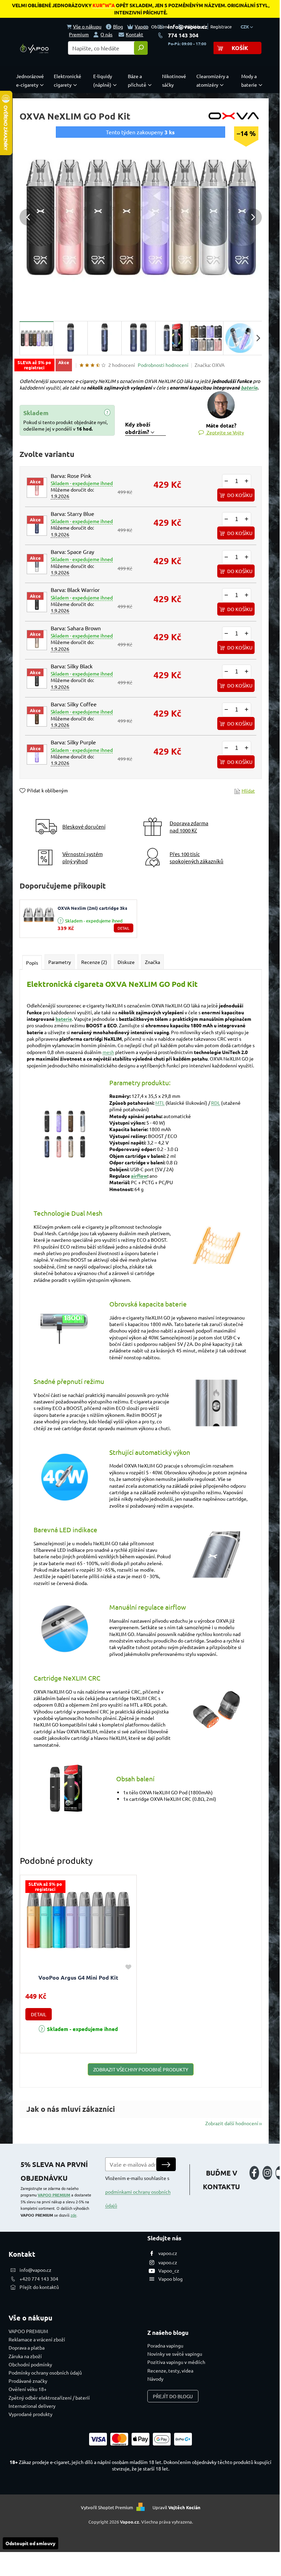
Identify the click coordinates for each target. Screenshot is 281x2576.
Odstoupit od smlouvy (30, 2543)
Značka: (210, 365)
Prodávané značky (28, 2381)
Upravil (176, 2507)
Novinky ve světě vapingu (175, 2354)
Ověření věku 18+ (28, 2389)
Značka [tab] (152, 962)
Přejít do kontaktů (39, 2287)
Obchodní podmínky (30, 2364)
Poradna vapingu (165, 2345)
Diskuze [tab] (126, 962)
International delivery (32, 2406)
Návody (155, 2379)
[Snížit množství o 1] (227, 481)
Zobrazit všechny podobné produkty (141, 2069)
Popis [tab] (32, 963)
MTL (160, 1103)
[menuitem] (32, 80)
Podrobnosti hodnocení (163, 365)
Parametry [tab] (60, 962)
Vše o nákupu (87, 26)
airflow (139, 1176)
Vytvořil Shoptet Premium (107, 2507)
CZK (245, 27)
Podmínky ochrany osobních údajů (45, 2373)
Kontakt (135, 34)
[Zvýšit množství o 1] (247, 481)
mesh (108, 1052)
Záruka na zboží (25, 2356)
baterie (249, 387)
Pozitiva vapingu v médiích (176, 2362)
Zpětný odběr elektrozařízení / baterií (49, 2398)
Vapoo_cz (169, 2270)
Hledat (141, 48)
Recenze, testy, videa (170, 2370)
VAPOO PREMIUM (54, 2195)
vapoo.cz (168, 2253)
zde (74, 2215)
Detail (124, 928)
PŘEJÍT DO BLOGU (173, 2396)
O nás (106, 34)
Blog (118, 26)
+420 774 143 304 (39, 2279)
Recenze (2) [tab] (94, 962)
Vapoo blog (170, 2279)
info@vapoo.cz (188, 27)
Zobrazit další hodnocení (232, 2123)
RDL (216, 1103)
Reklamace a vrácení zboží (37, 2339)
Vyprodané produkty (30, 2414)
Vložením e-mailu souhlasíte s (138, 2192)
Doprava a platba (27, 2348)
